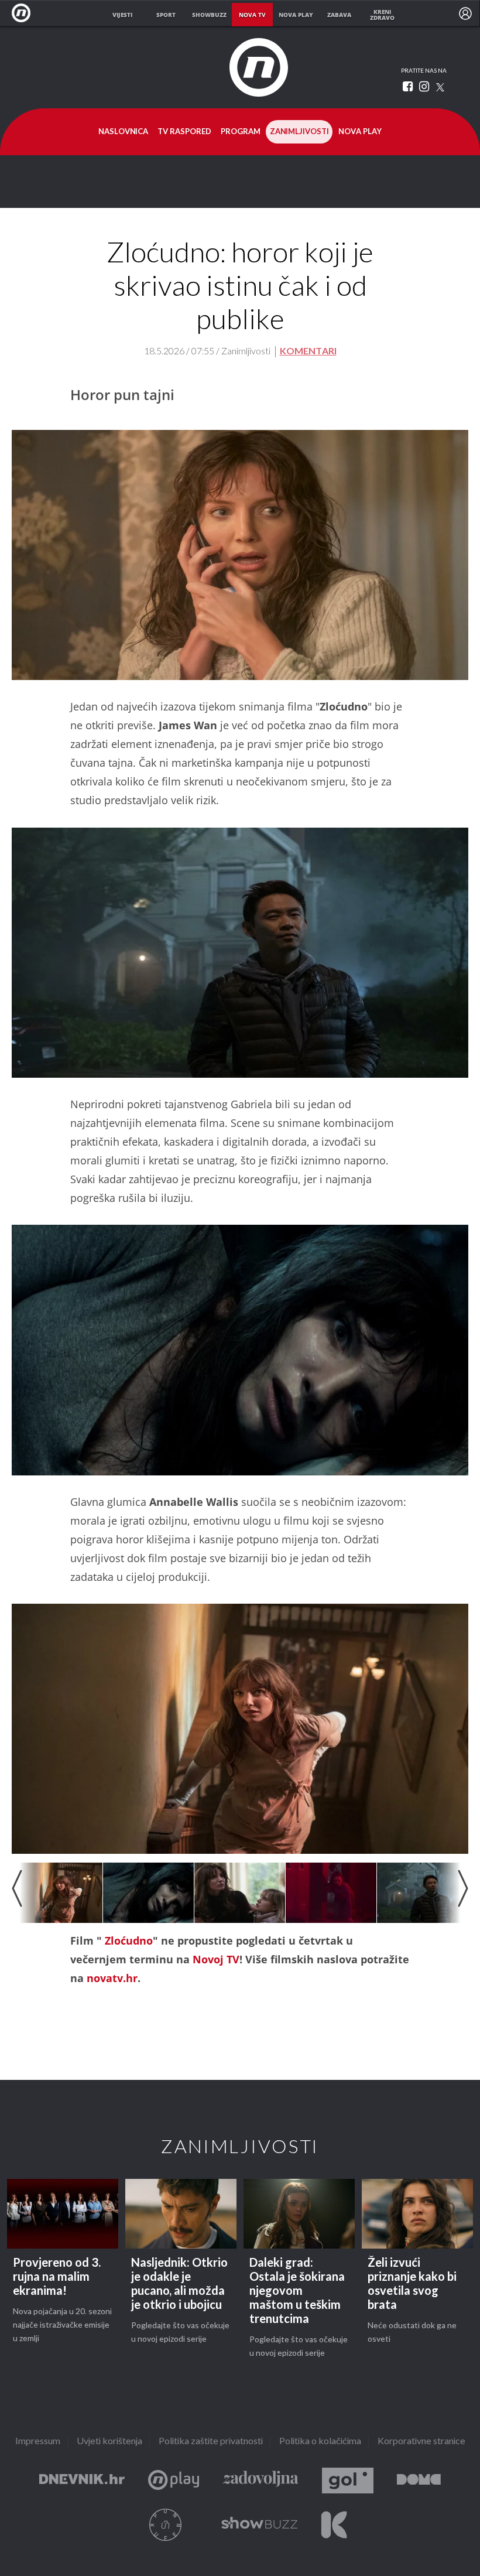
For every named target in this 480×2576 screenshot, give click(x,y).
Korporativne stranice (421, 2442)
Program (241, 132)
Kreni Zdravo (334, 2525)
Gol (348, 2481)
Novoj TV (216, 1959)
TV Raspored (184, 132)
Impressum (38, 2442)
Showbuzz (259, 2525)
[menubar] (465, 13)
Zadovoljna (260, 2481)
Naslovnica (123, 132)
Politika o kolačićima (320, 2442)
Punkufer (166, 2525)
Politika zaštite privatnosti (211, 2442)
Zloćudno (129, 1940)
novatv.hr (112, 1978)
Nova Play (360, 132)
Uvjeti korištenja (109, 2442)
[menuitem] (465, 13)
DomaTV (419, 2481)
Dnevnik (82, 2481)
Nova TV (24, 13)
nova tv (252, 15)
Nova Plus (174, 2481)
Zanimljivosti (299, 132)
